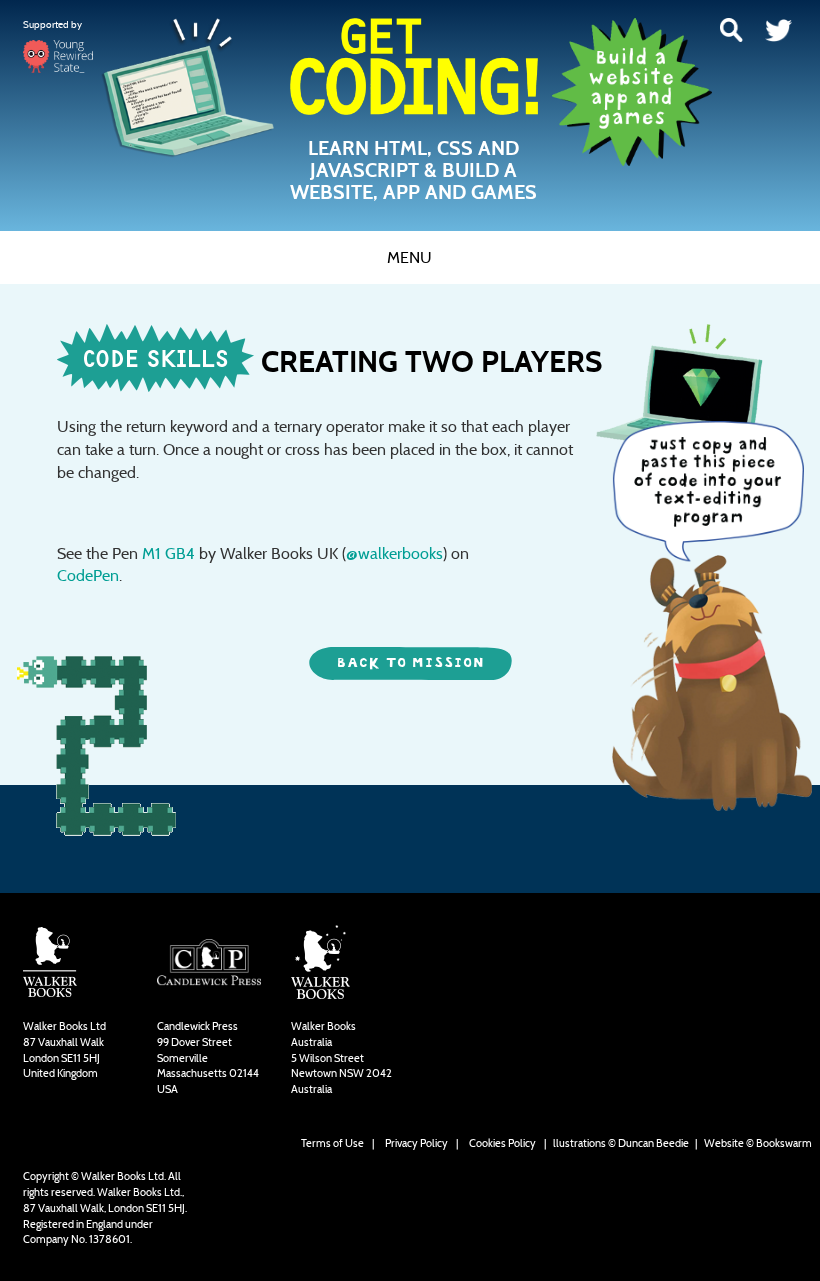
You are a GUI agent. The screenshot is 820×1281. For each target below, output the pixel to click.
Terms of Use (332, 1143)
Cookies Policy (502, 1143)
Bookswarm (784, 1143)
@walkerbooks (394, 553)
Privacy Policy (416, 1143)
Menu (409, 257)
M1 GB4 (168, 553)
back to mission (410, 663)
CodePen (88, 575)
